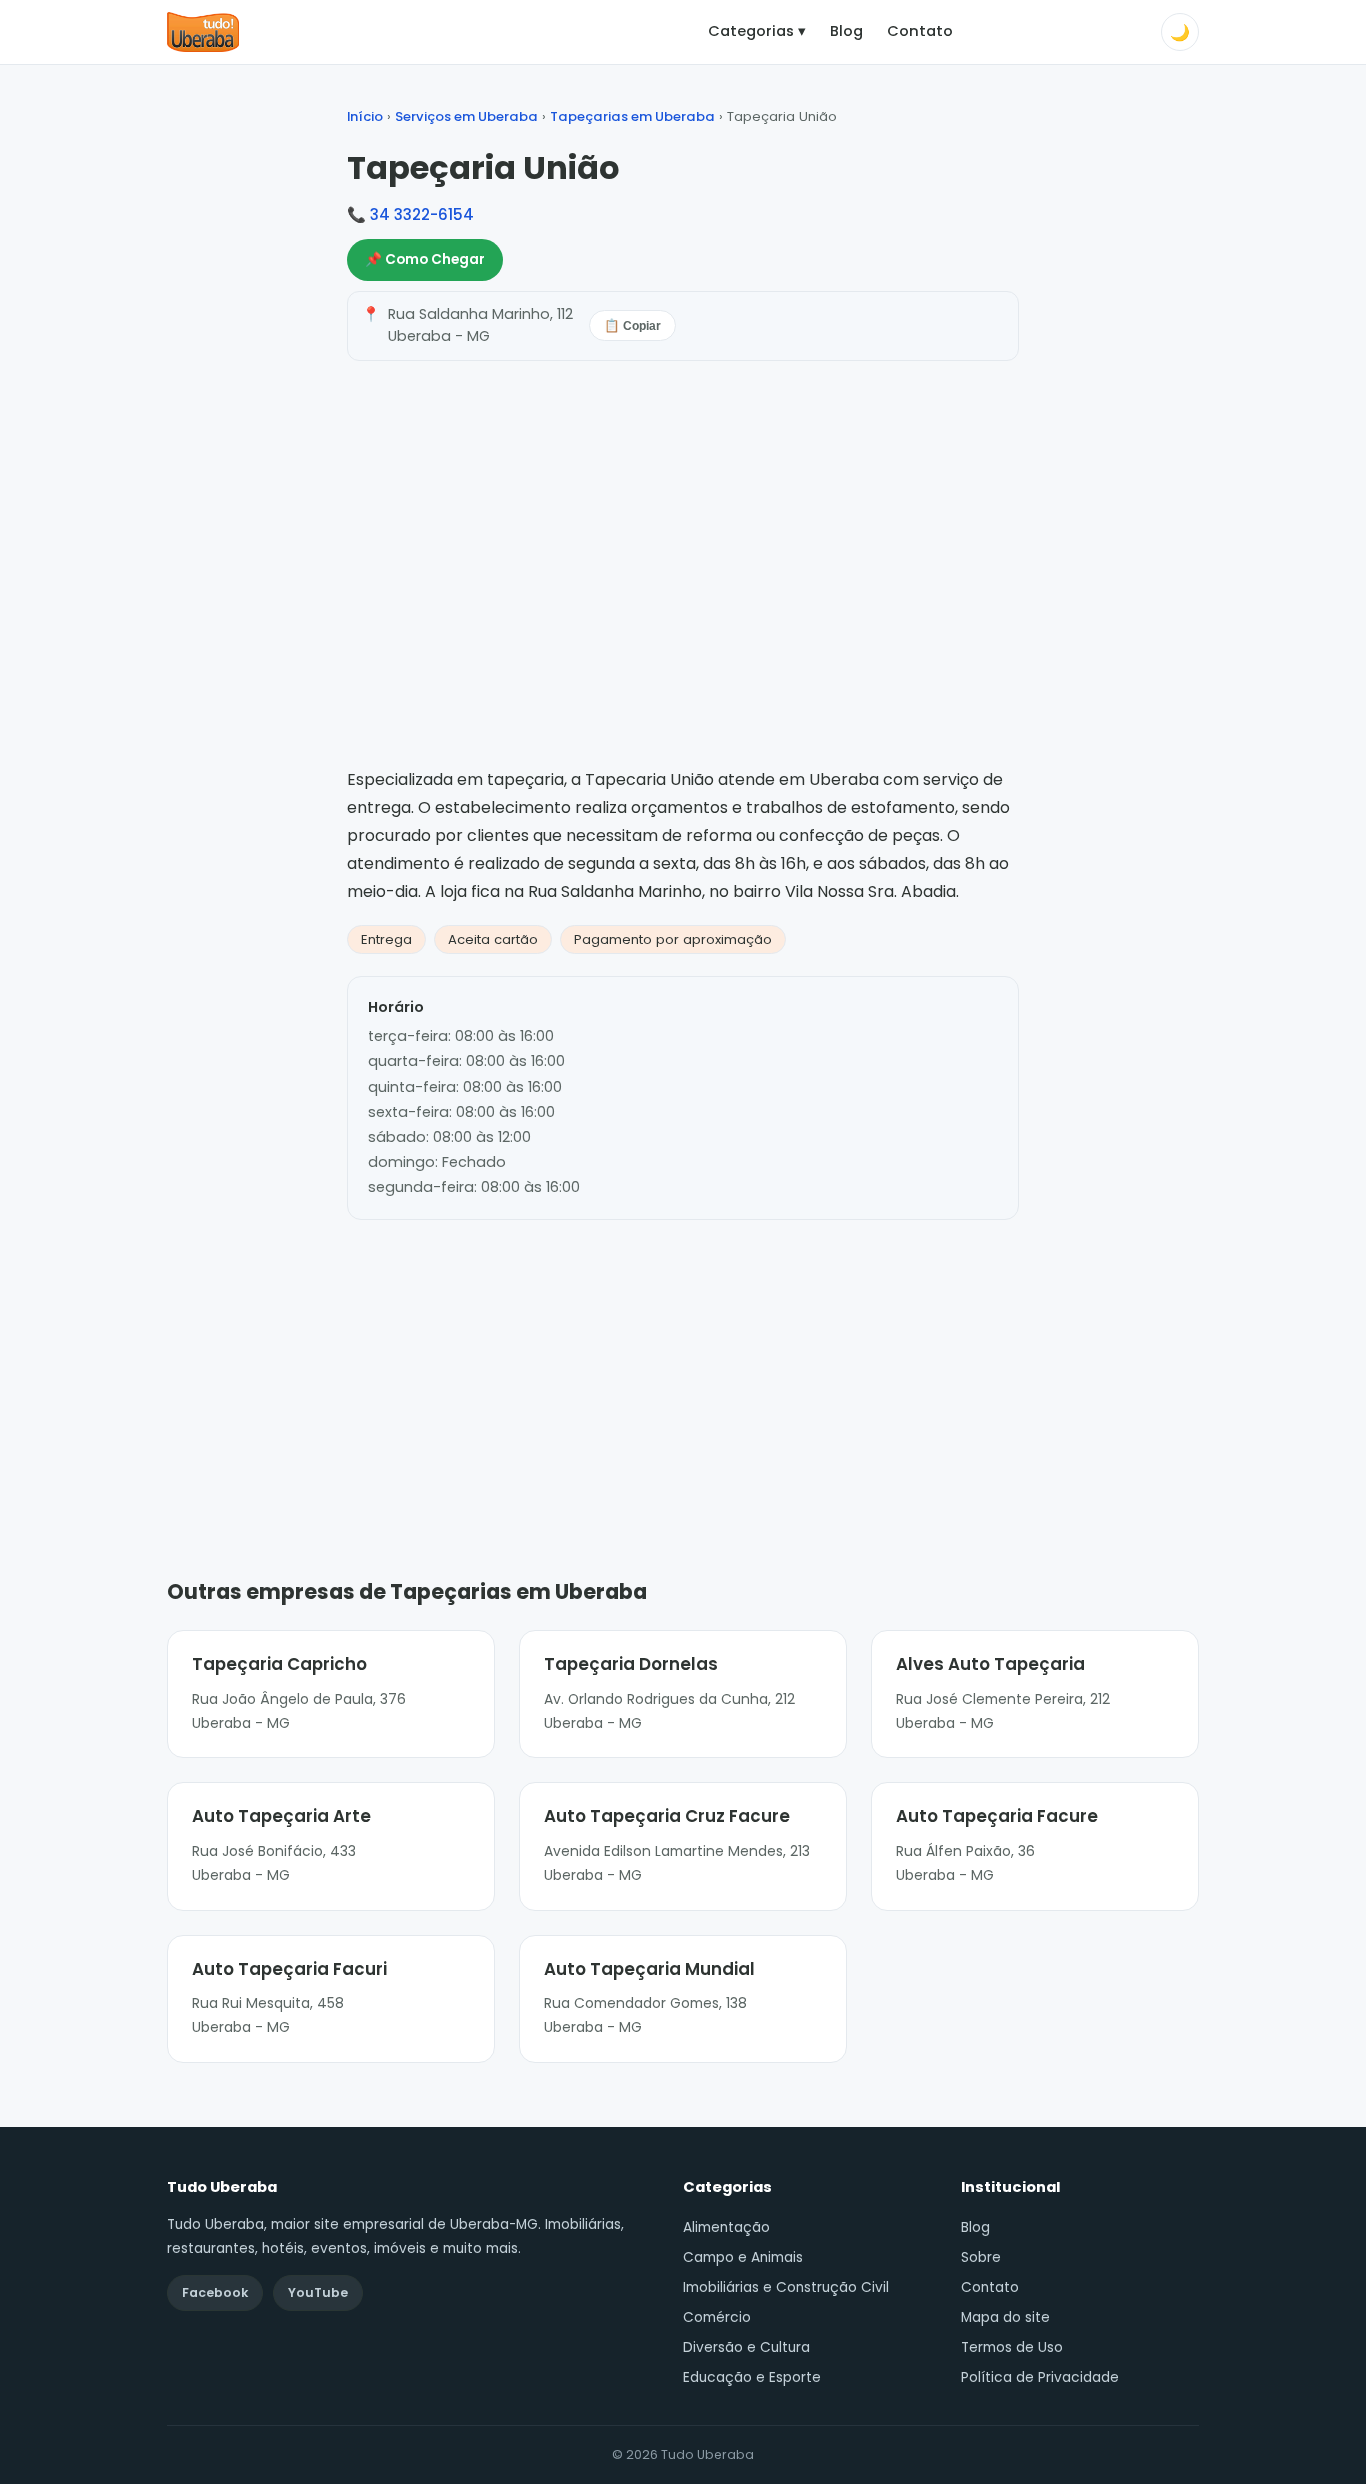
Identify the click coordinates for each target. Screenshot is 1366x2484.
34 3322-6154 (422, 214)
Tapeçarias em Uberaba (632, 116)
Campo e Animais (743, 2257)
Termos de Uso (1012, 2347)
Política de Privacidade (1040, 2377)
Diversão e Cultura (746, 2347)
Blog (846, 31)
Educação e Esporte (752, 2377)
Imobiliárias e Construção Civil (786, 2287)
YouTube (318, 2292)
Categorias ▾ (757, 31)
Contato (920, 31)
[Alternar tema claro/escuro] (1180, 32)
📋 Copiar (632, 326)
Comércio (717, 2317)
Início (365, 116)
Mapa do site (1005, 2317)
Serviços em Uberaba (466, 116)
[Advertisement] (683, 1369)
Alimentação (726, 2227)
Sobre (981, 2257)
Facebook (215, 2292)
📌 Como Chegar (425, 259)
